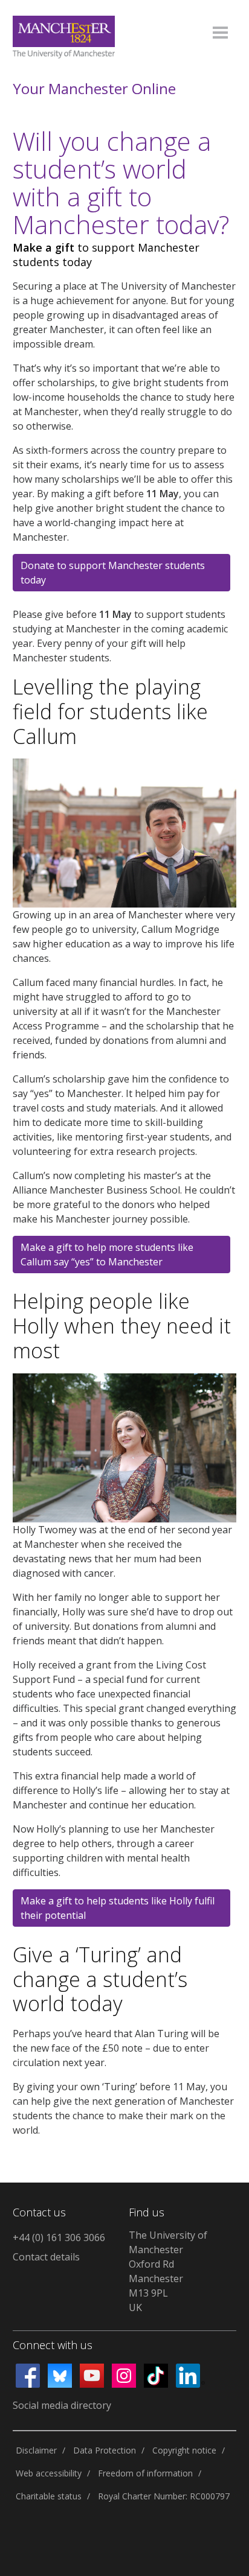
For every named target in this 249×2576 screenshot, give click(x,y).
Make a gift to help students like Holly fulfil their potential (118, 1908)
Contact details (46, 2257)
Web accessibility (49, 2473)
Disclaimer (36, 2450)
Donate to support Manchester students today (113, 573)
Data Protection (105, 2450)
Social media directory (62, 2405)
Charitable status (49, 2496)
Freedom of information (145, 2473)
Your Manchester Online (94, 89)
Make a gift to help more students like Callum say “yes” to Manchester (107, 1255)
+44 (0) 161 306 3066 (59, 2237)
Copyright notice (184, 2450)
